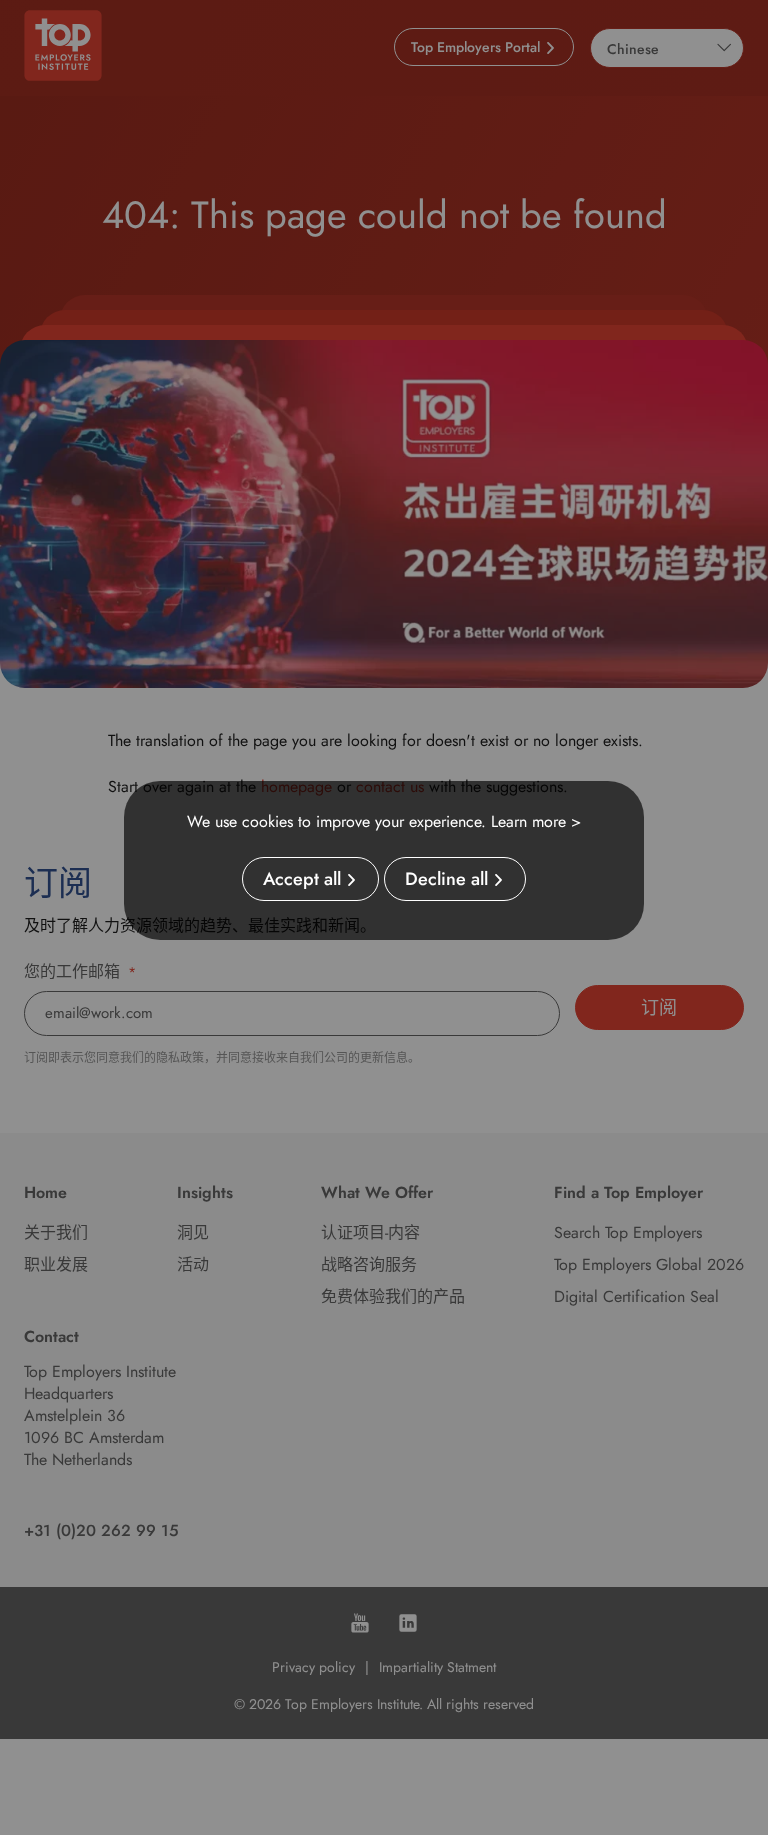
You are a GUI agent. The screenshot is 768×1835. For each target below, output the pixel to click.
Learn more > (536, 821)
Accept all (302, 879)
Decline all (446, 879)
